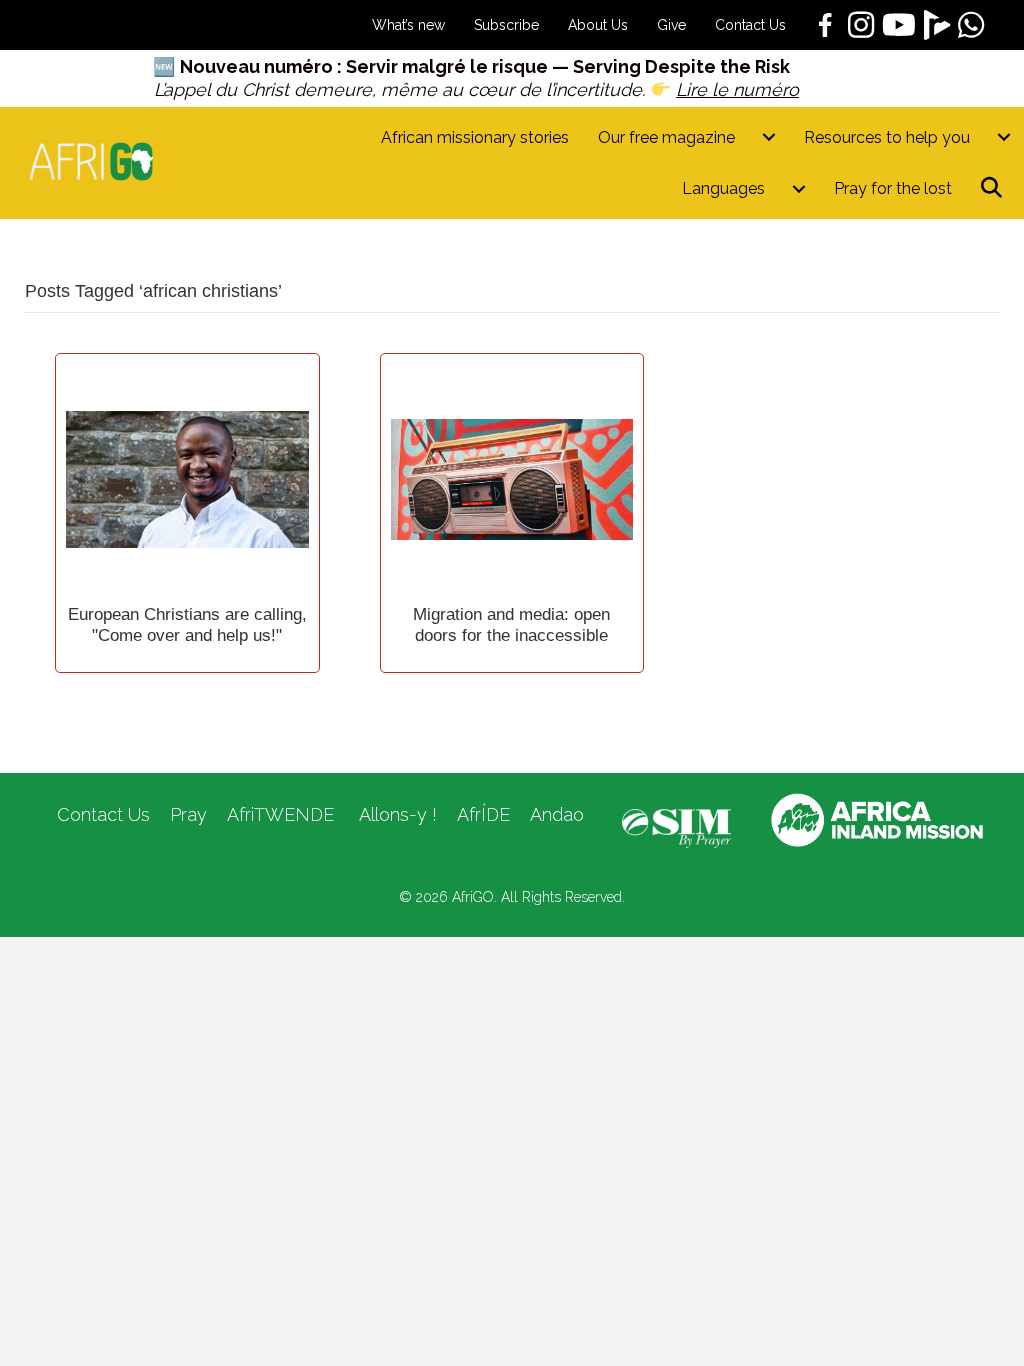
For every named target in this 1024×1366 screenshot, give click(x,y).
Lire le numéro (737, 89)
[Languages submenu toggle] (799, 188)
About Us (598, 25)
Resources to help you (887, 137)
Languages (723, 188)
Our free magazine (666, 137)
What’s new (408, 25)
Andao (557, 814)
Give (671, 25)
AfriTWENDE (280, 814)
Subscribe (506, 25)
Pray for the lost (893, 188)
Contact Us (750, 25)
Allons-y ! (395, 814)
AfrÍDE (483, 814)
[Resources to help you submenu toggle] (1004, 137)
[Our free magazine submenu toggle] (769, 137)
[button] (995, 188)
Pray (188, 814)
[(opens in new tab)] (676, 827)
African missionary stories (475, 137)
